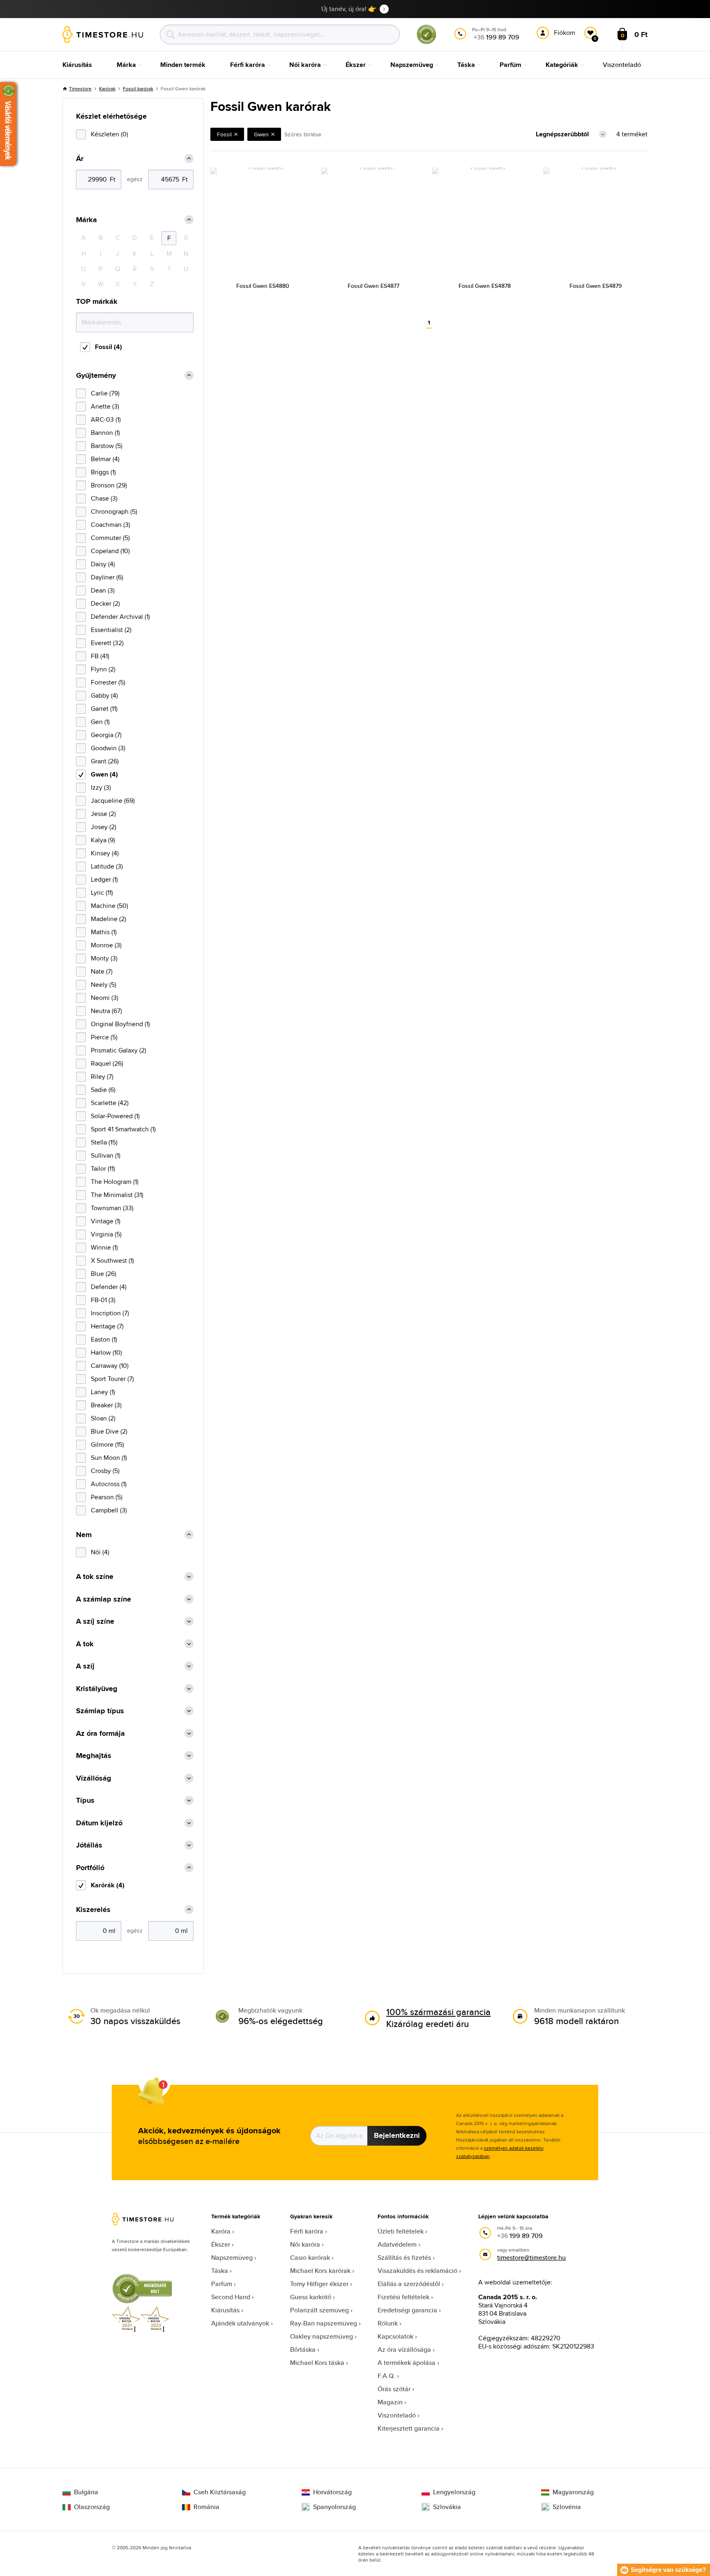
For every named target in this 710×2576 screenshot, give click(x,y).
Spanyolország (334, 2507)
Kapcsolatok (395, 2336)
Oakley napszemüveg (322, 2336)
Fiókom (565, 33)
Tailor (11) (103, 1169)
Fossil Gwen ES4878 (485, 286)
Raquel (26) (107, 1063)
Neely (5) (104, 985)
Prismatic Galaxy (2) (119, 1050)
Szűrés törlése (303, 134)
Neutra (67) (106, 1011)
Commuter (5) (110, 538)
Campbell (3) (109, 1510)
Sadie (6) (103, 1090)
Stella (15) (104, 1142)
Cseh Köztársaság (220, 2492)
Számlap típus (100, 1711)
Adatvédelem (397, 2244)
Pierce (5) (104, 1037)
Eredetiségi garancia (407, 2310)
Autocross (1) (109, 1484)
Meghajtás (94, 1756)
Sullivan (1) (106, 1155)
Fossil (224, 134)
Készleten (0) (109, 134)
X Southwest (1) (112, 1260)
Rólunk (388, 2323)
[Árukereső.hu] (426, 43)
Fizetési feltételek (403, 2297)
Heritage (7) (107, 1326)
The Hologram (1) (115, 1182)
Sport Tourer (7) (112, 1379)
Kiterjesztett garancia (409, 2428)
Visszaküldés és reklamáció (417, 2271)
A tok (85, 1644)
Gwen (261, 134)
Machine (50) (109, 906)
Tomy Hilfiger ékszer (319, 2284)
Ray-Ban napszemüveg (324, 2323)
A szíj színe (95, 1621)
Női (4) (100, 1552)
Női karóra (305, 2244)
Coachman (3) (111, 525)
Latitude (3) (107, 866)
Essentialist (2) (111, 630)
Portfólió (90, 1868)
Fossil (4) (108, 347)
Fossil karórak (138, 88)
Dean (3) (103, 590)
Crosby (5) (105, 1471)
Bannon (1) (105, 433)
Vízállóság (94, 1778)
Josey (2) (104, 827)
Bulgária (86, 2492)
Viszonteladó (397, 2415)
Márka (86, 220)
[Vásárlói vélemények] (8, 124)
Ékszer (221, 2244)
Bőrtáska (303, 2350)
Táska (220, 2271)
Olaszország (92, 2507)
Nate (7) (102, 971)
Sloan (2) (103, 1418)
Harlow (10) (106, 1352)
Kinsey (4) (105, 853)
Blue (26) (104, 1274)
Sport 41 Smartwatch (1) (123, 1129)
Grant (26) (105, 761)
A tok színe (95, 1577)
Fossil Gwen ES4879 (596, 286)
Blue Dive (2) (109, 1431)
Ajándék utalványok (240, 2323)
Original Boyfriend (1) (120, 1024)
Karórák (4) (108, 1885)
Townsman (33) (112, 1208)
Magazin (390, 2402)
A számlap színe (104, 1599)
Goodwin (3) (108, 748)
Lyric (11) (102, 893)
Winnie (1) (104, 1247)
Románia (206, 2507)
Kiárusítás (225, 2310)
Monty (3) (104, 958)
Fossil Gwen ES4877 (373, 286)
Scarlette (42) (110, 1103)
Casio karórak (310, 2258)
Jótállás (89, 1845)
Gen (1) (100, 722)
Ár (80, 159)
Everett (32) (107, 643)
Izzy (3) (101, 787)
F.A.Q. (386, 2376)
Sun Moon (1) (109, 1458)
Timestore (80, 88)
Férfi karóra (307, 2231)
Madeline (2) (108, 919)
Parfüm (222, 2284)
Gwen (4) (104, 774)
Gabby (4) (104, 695)
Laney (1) (103, 1392)
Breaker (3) (106, 1405)
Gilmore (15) (107, 1444)
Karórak (107, 88)
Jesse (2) (103, 814)
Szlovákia (447, 2507)
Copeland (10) (110, 551)
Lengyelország (454, 2492)
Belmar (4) (105, 459)
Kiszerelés (93, 1910)
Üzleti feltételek (401, 2231)
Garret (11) (104, 709)
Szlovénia (567, 2507)
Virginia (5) (106, 1234)
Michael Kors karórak (320, 2271)
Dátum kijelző (99, 1823)
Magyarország (573, 2492)
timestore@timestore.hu (531, 2258)
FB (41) (100, 656)
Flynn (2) (103, 669)
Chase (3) (104, 498)
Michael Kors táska (317, 2363)
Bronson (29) (109, 485)
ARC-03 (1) (106, 419)
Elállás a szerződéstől (409, 2284)
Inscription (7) (110, 1313)
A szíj (85, 1666)
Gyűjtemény (96, 376)
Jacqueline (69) (113, 801)
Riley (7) (102, 1077)
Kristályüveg (97, 1689)
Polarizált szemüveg (319, 2310)
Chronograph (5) (114, 511)
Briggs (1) (103, 472)
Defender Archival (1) (120, 617)
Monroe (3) (106, 945)
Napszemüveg (232, 2258)
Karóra (221, 2231)
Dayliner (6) (107, 577)
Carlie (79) (105, 393)
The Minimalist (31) (117, 1195)
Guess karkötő (311, 2297)
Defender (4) (109, 1287)
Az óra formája (100, 1734)
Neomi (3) (105, 998)
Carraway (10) (110, 1366)
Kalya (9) (103, 840)
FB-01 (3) (103, 1300)
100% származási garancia (438, 2012)
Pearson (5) (107, 1497)
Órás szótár (394, 2389)
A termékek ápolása (407, 2363)
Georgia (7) (106, 735)
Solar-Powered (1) (115, 1116)
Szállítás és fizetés (404, 2258)
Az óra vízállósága (404, 2350)
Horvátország (332, 2492)
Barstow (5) (107, 446)
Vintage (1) (106, 1221)
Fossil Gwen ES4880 (263, 286)
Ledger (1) (104, 879)
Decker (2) (105, 603)
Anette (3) (105, 406)
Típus (85, 1800)
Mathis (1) (104, 932)
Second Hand (231, 2297)
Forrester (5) (108, 682)
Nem (84, 1535)
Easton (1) (104, 1339)
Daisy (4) (103, 564)
